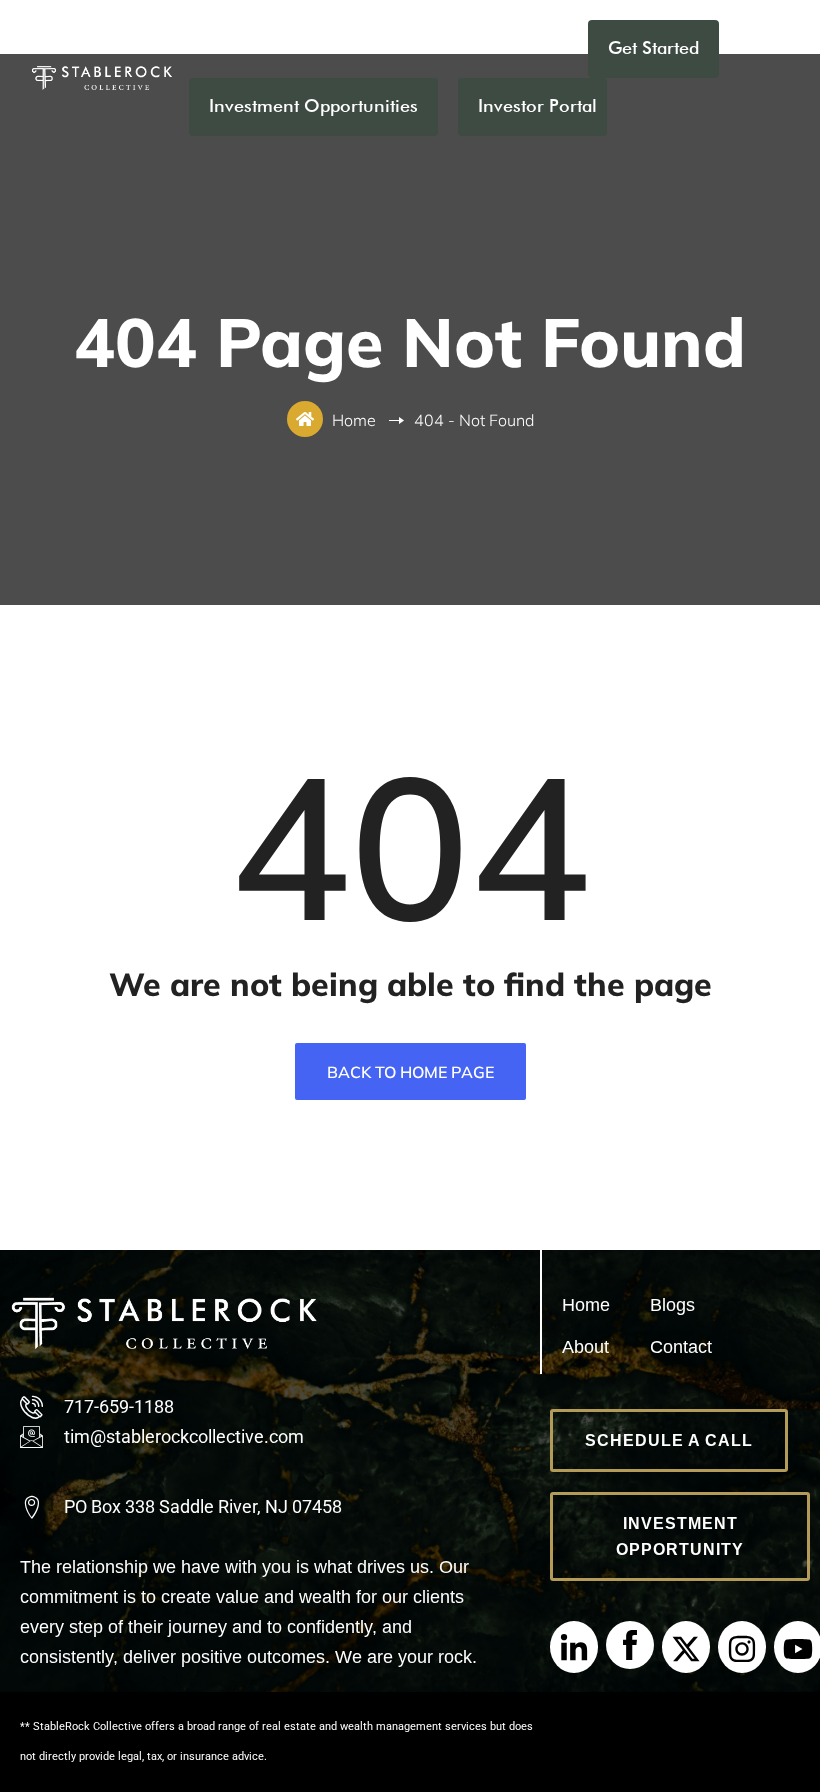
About (303, 47)
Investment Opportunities (313, 105)
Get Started (653, 47)
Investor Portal (537, 105)
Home (214, 47)
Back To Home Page (410, 1072)
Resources (409, 47)
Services (524, 47)
